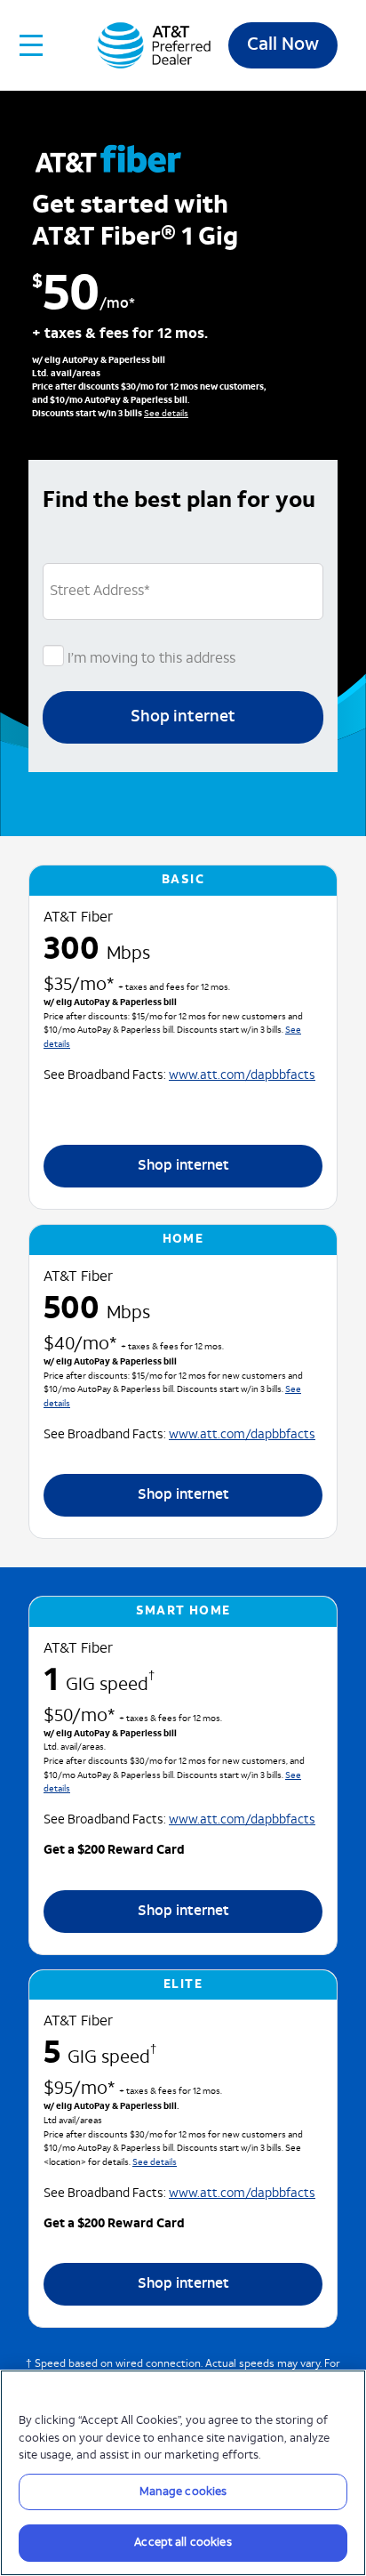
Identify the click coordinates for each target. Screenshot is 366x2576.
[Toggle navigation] (32, 45)
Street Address (100, 592)
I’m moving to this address (150, 659)
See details (166, 414)
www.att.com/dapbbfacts (242, 1076)
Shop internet (183, 717)
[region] (183, 2473)
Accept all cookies (183, 2543)
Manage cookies (183, 2492)
